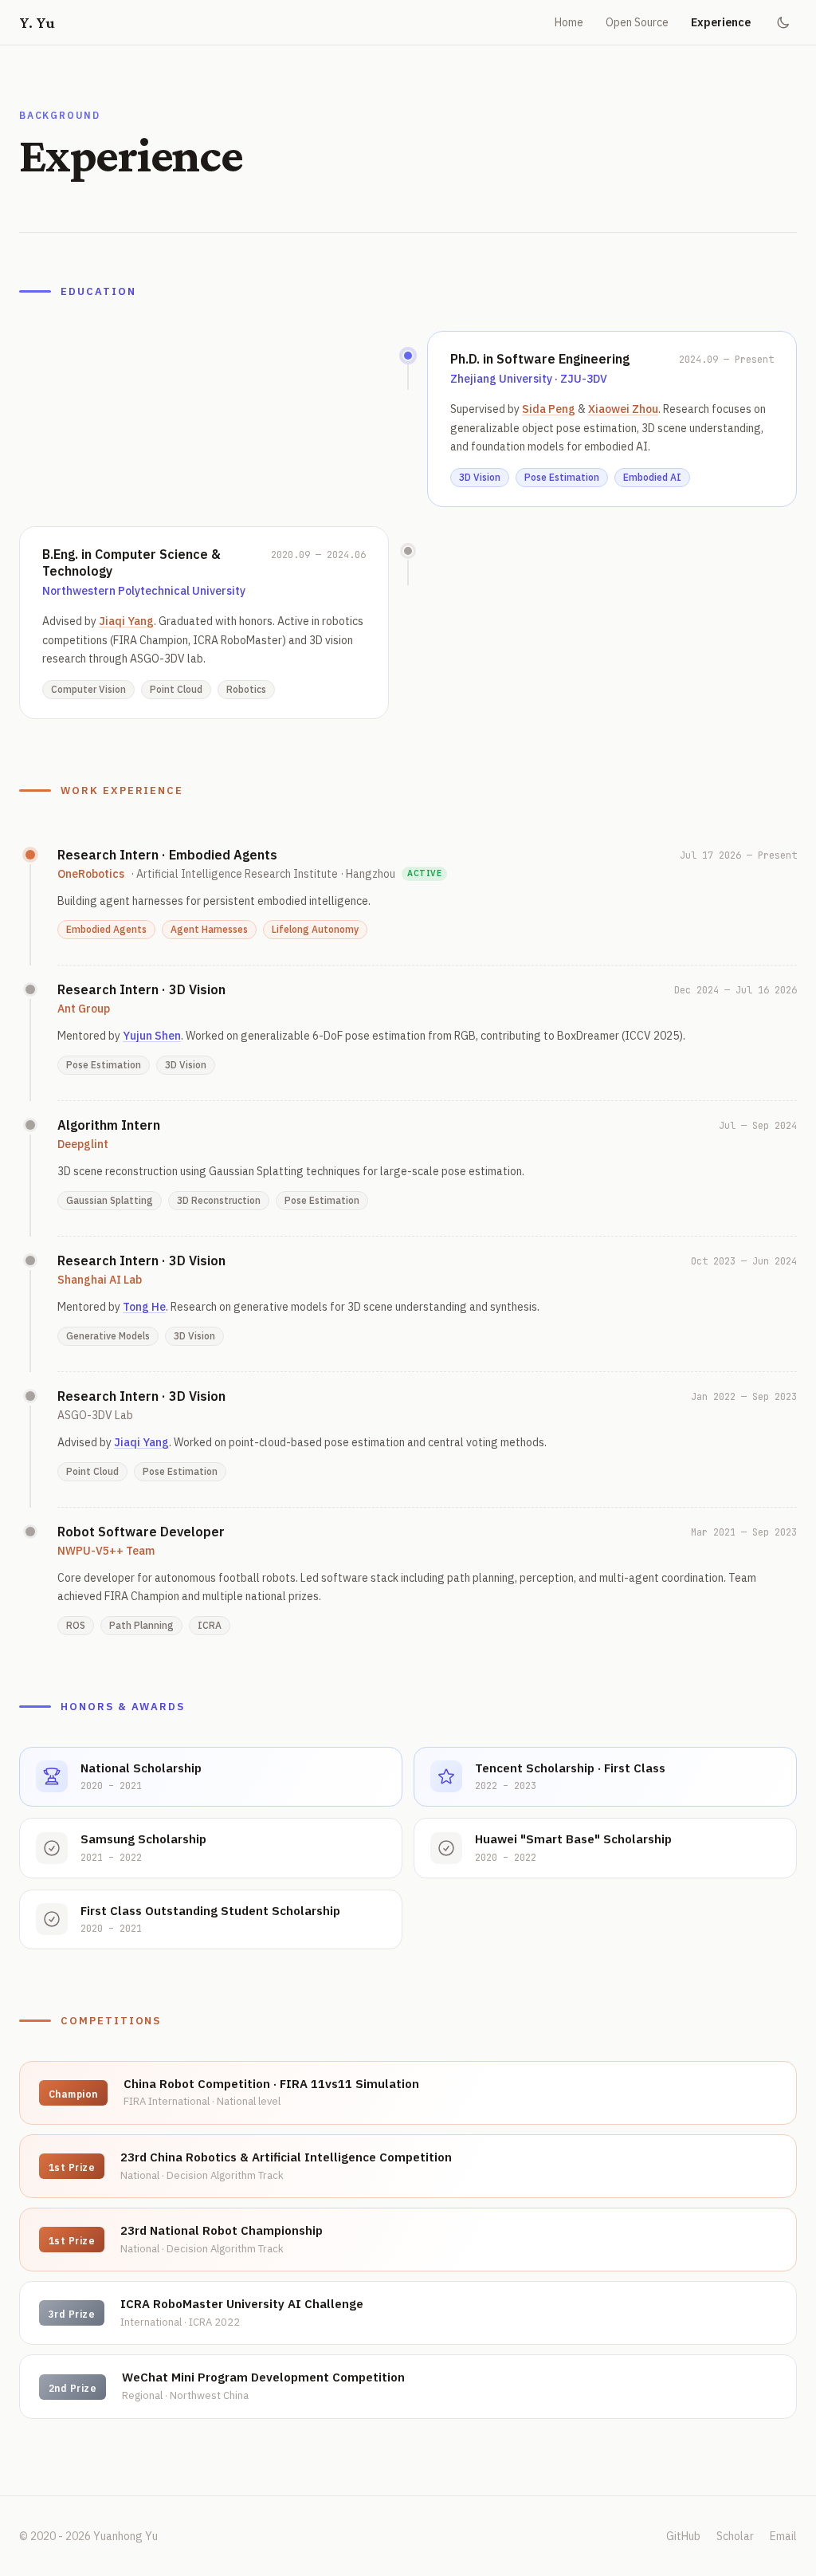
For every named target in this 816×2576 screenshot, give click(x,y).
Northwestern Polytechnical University (144, 591)
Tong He (144, 1307)
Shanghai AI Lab (100, 1280)
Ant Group (84, 1009)
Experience (721, 22)
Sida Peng (549, 409)
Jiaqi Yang (126, 621)
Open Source (637, 22)
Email (783, 2536)
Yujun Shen (152, 1036)
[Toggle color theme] (783, 22)
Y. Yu (37, 22)
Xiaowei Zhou (623, 409)
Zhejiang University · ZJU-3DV (529, 379)
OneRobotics (91, 874)
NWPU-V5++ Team (106, 1551)
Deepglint (83, 1144)
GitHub (683, 2536)
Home (569, 22)
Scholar (735, 2536)
